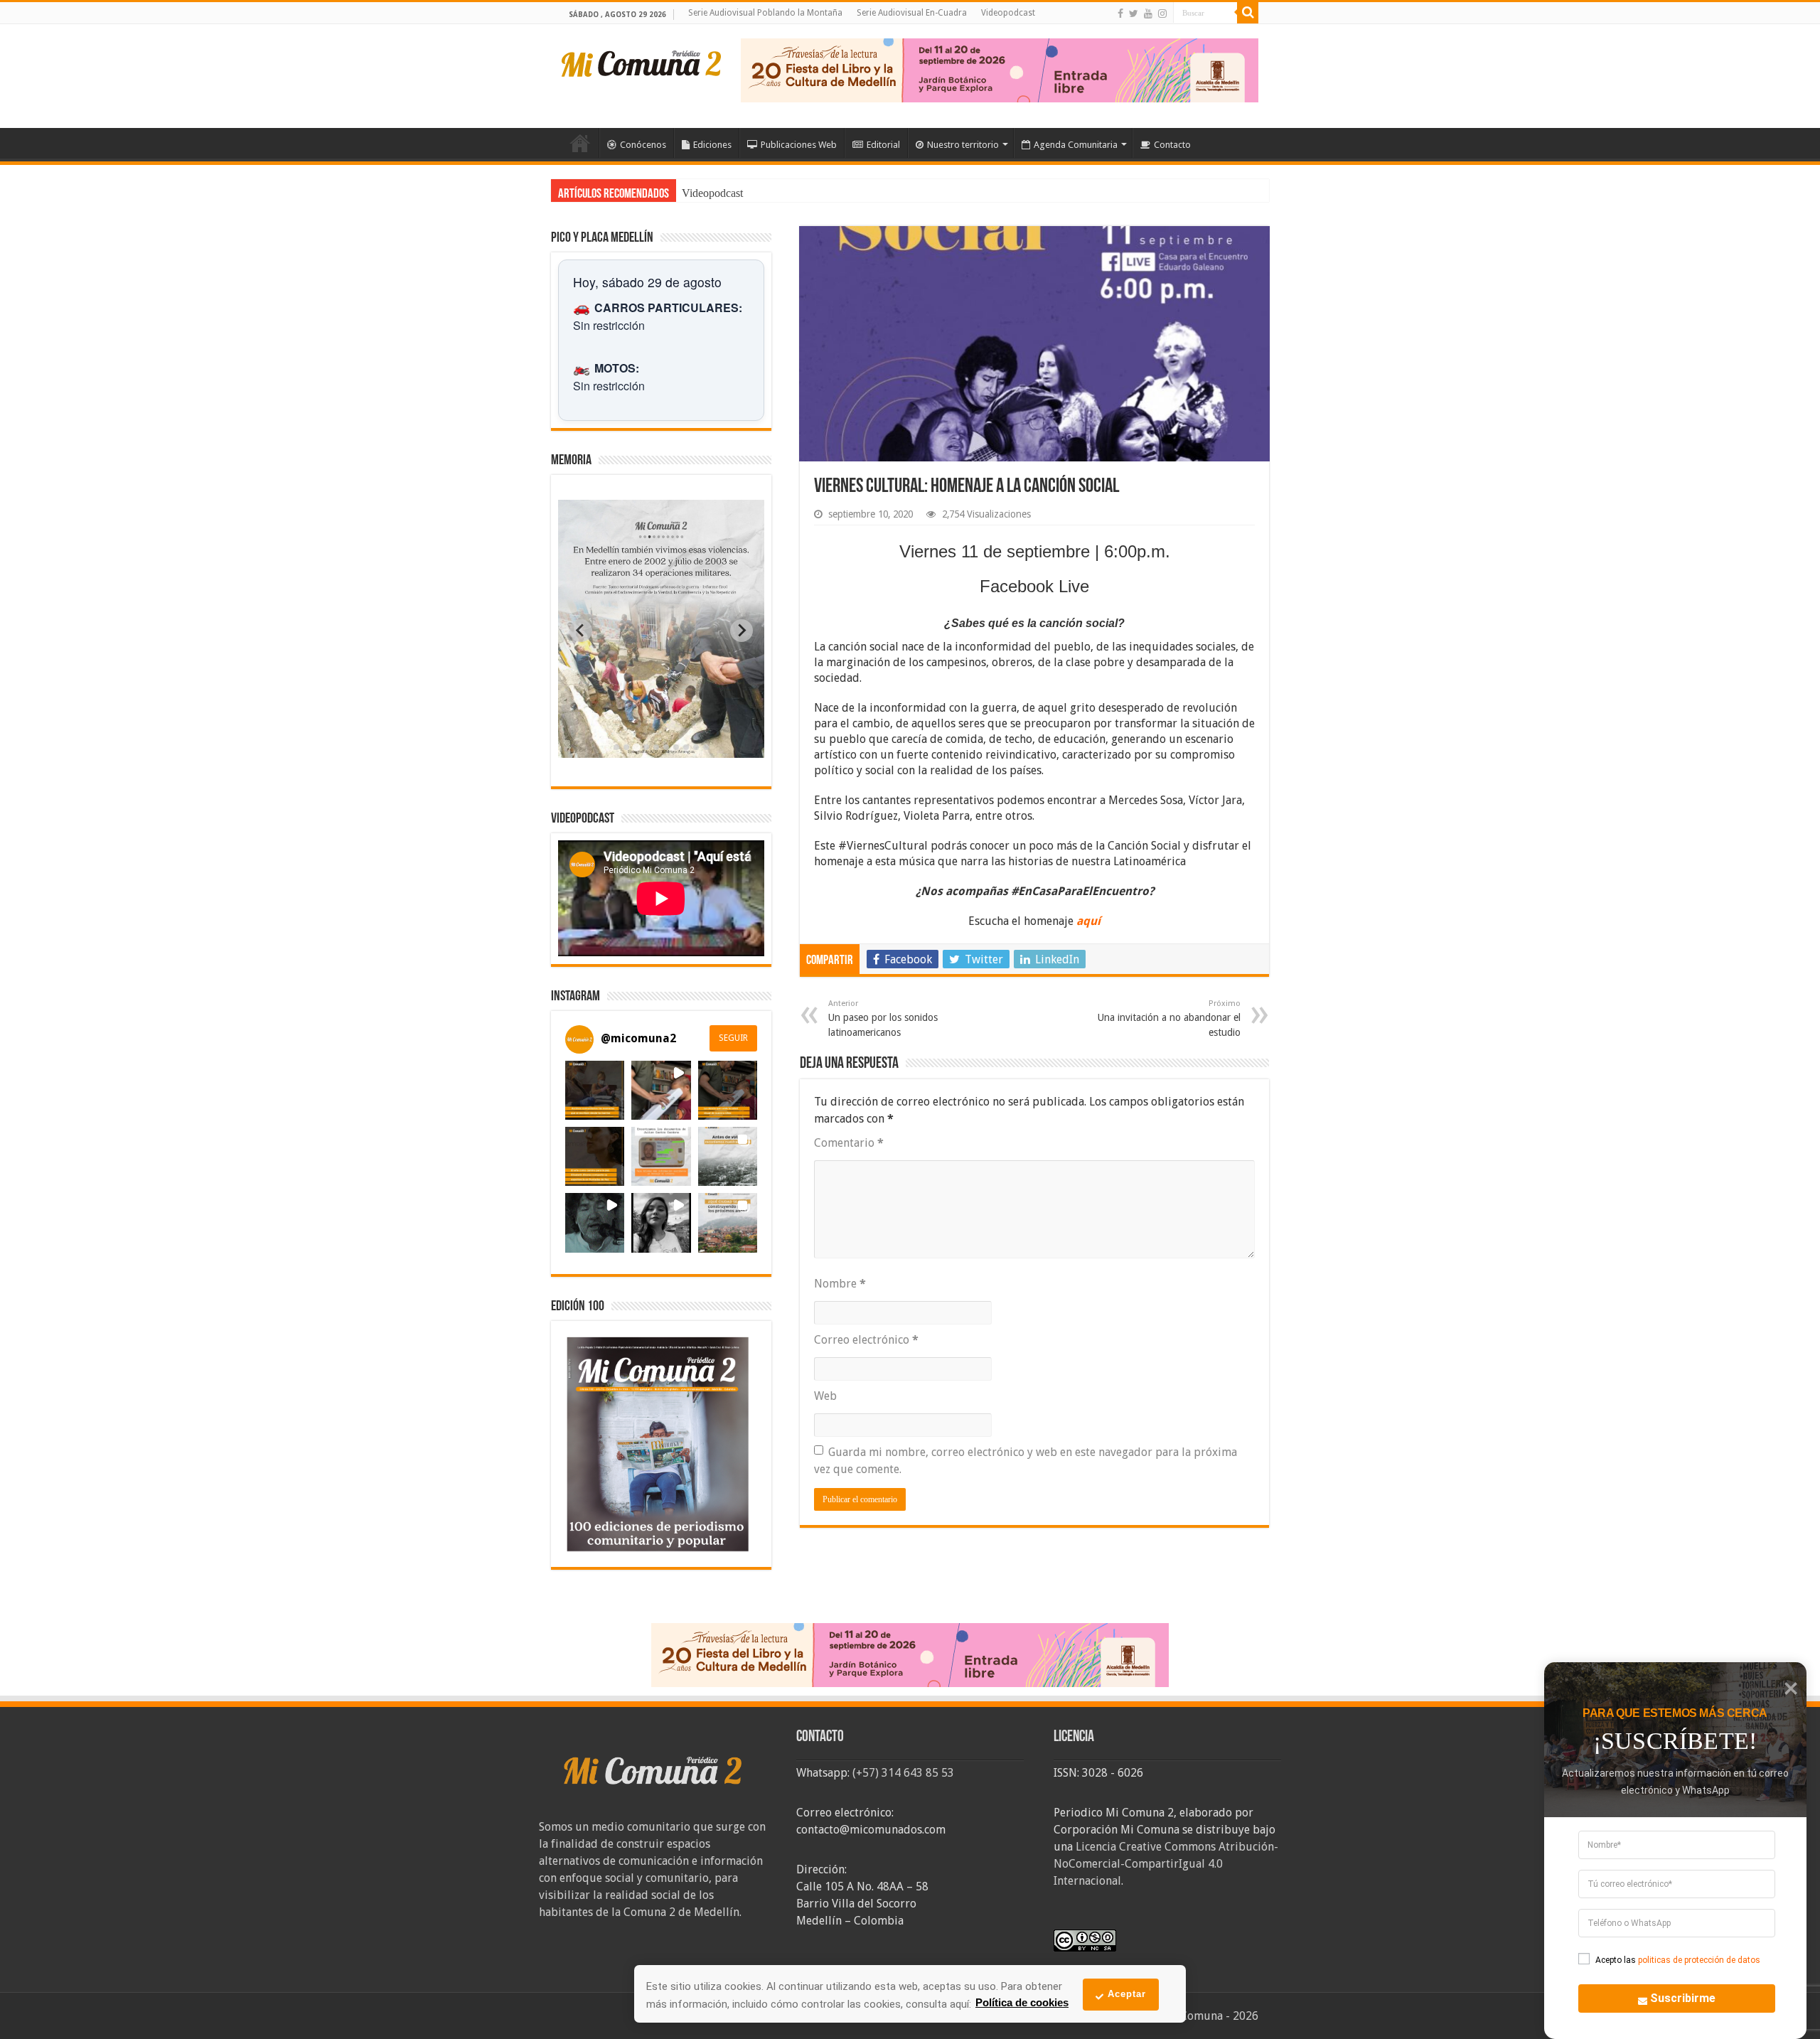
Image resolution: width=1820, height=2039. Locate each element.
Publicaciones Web (799, 145)
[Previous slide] (581, 631)
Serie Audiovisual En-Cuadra (912, 13)
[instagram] (1162, 14)
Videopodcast (1008, 13)
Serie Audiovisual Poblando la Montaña (765, 13)
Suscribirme (1683, 1998)
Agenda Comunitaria (1076, 145)
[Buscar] (1248, 13)
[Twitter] (1134, 14)
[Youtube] (1148, 14)
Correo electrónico (866, 1340)
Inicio (580, 143)
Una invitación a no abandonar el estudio (1169, 1018)
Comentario (849, 1143)
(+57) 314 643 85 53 (903, 1773)
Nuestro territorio (963, 145)
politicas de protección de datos (1699, 1960)
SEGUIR (733, 1038)
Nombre (840, 1284)
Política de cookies (1022, 2002)
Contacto (1172, 145)
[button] (595, 1090)
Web (825, 1396)
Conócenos (643, 145)
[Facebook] (1120, 14)
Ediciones (712, 145)
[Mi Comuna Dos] (642, 63)
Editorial (883, 145)
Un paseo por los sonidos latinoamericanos (883, 1018)
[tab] (616, 747)
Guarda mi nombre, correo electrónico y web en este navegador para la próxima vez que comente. (1026, 1461)
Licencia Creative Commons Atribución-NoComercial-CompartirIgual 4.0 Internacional (1166, 1864)
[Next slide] (742, 631)
